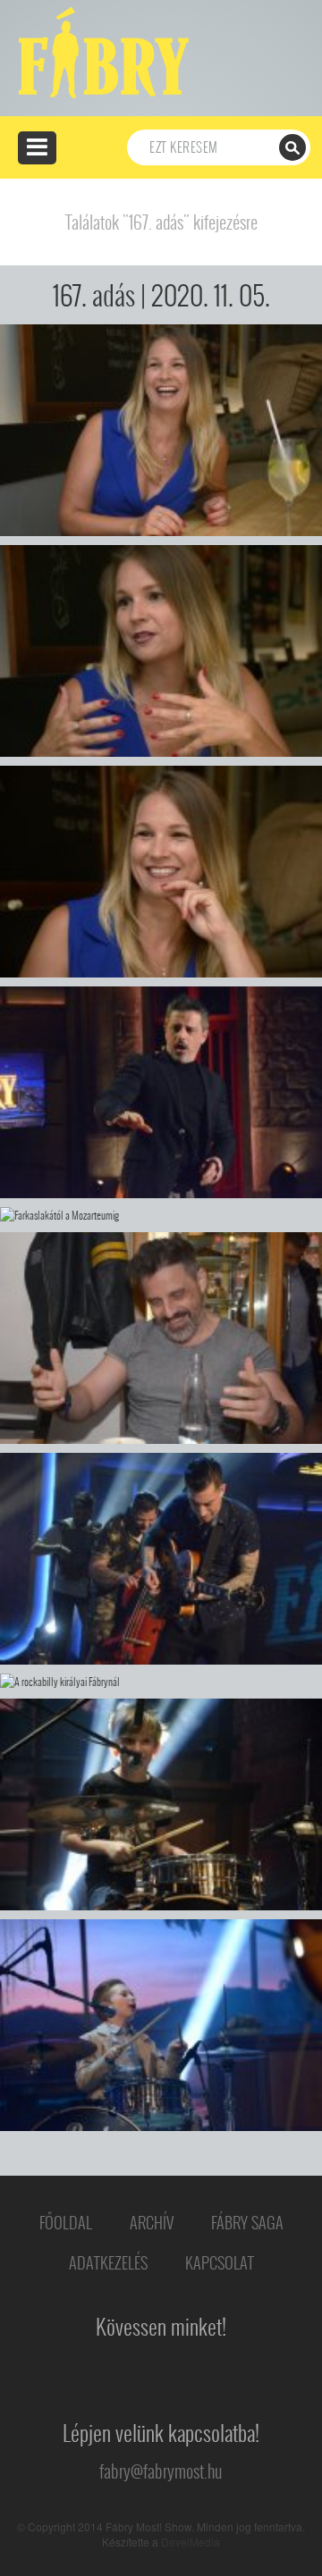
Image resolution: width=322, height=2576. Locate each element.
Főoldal (66, 2223)
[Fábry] (101, 51)
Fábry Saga (247, 2223)
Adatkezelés (108, 2263)
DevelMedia (191, 2542)
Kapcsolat (220, 2263)
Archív (152, 2223)
